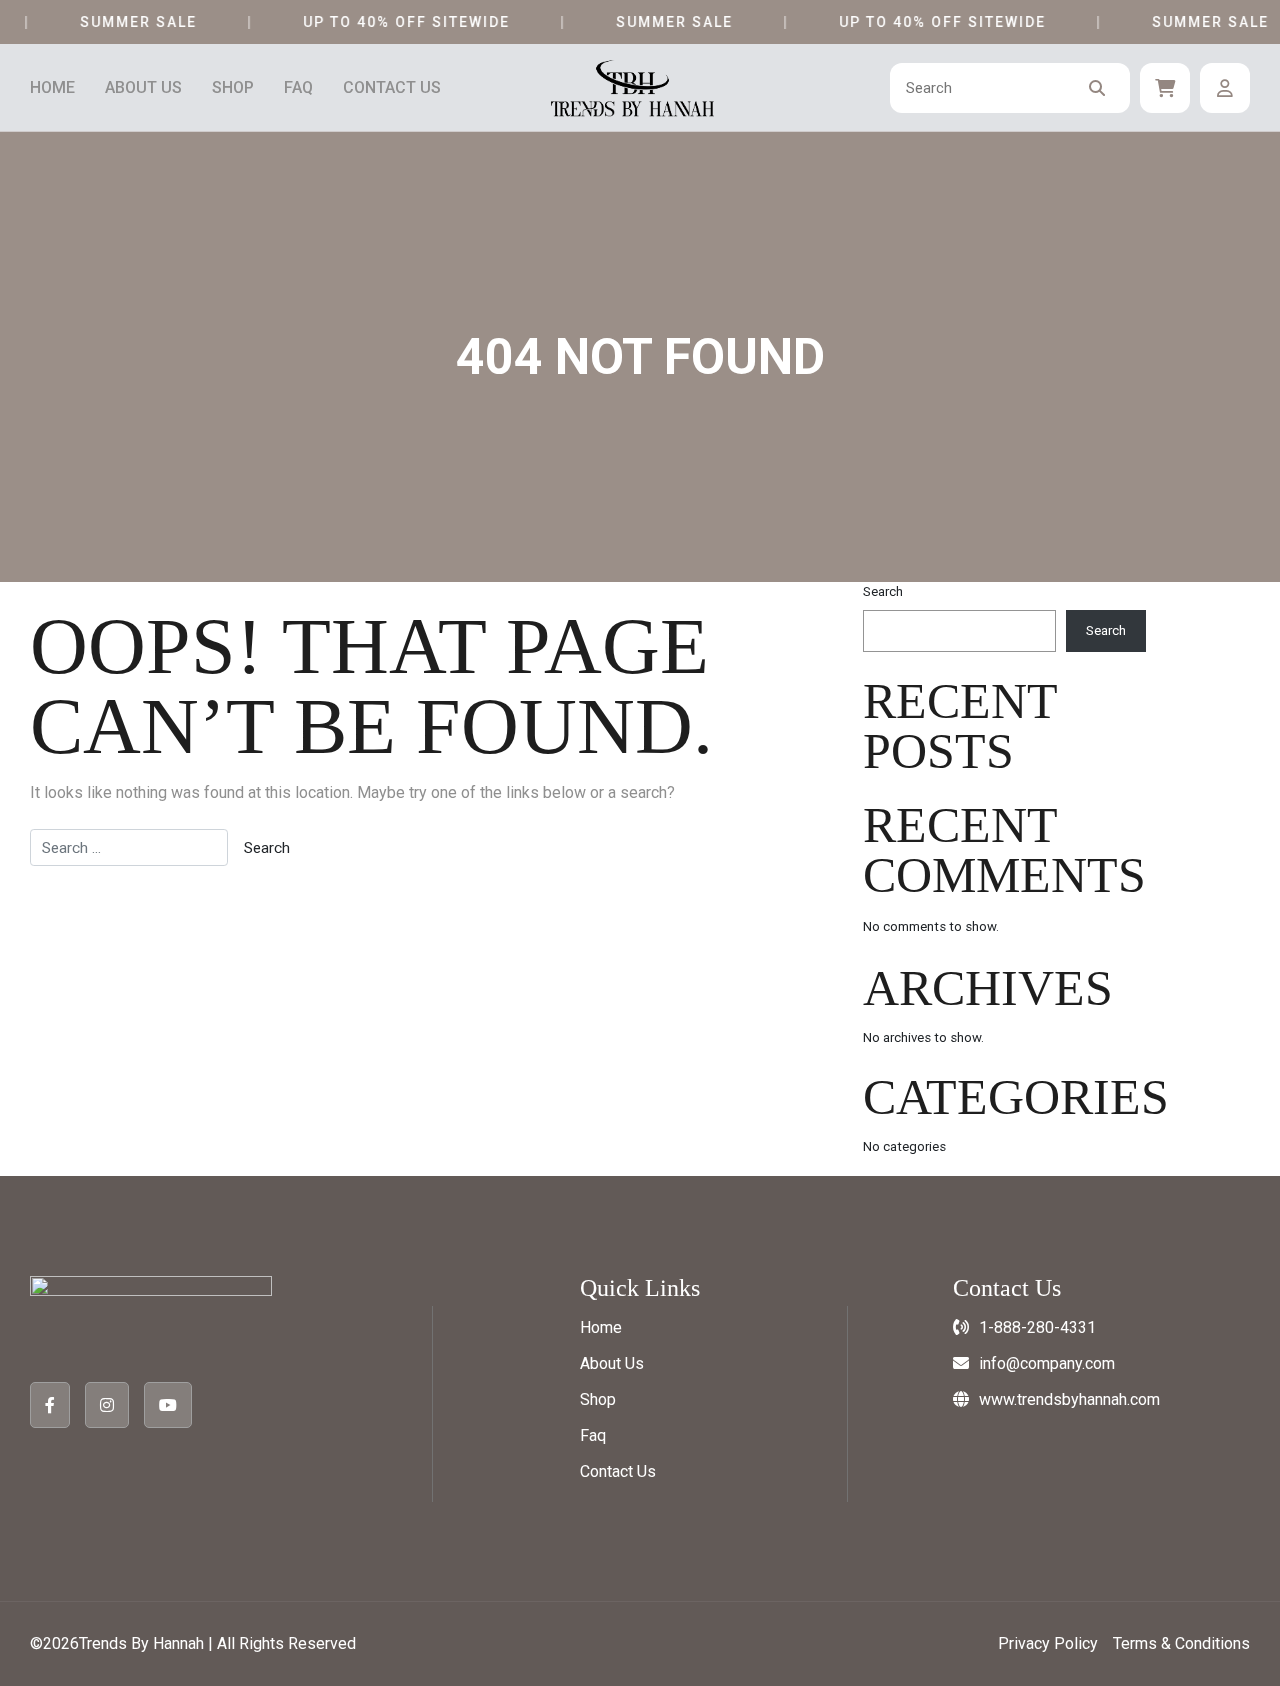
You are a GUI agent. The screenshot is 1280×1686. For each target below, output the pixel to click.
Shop (233, 88)
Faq (298, 88)
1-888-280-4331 (1037, 1327)
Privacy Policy (1048, 1643)
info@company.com (1047, 1363)
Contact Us (392, 88)
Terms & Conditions (1181, 1643)
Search (883, 591)
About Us (143, 88)
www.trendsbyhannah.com (1069, 1399)
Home (52, 88)
